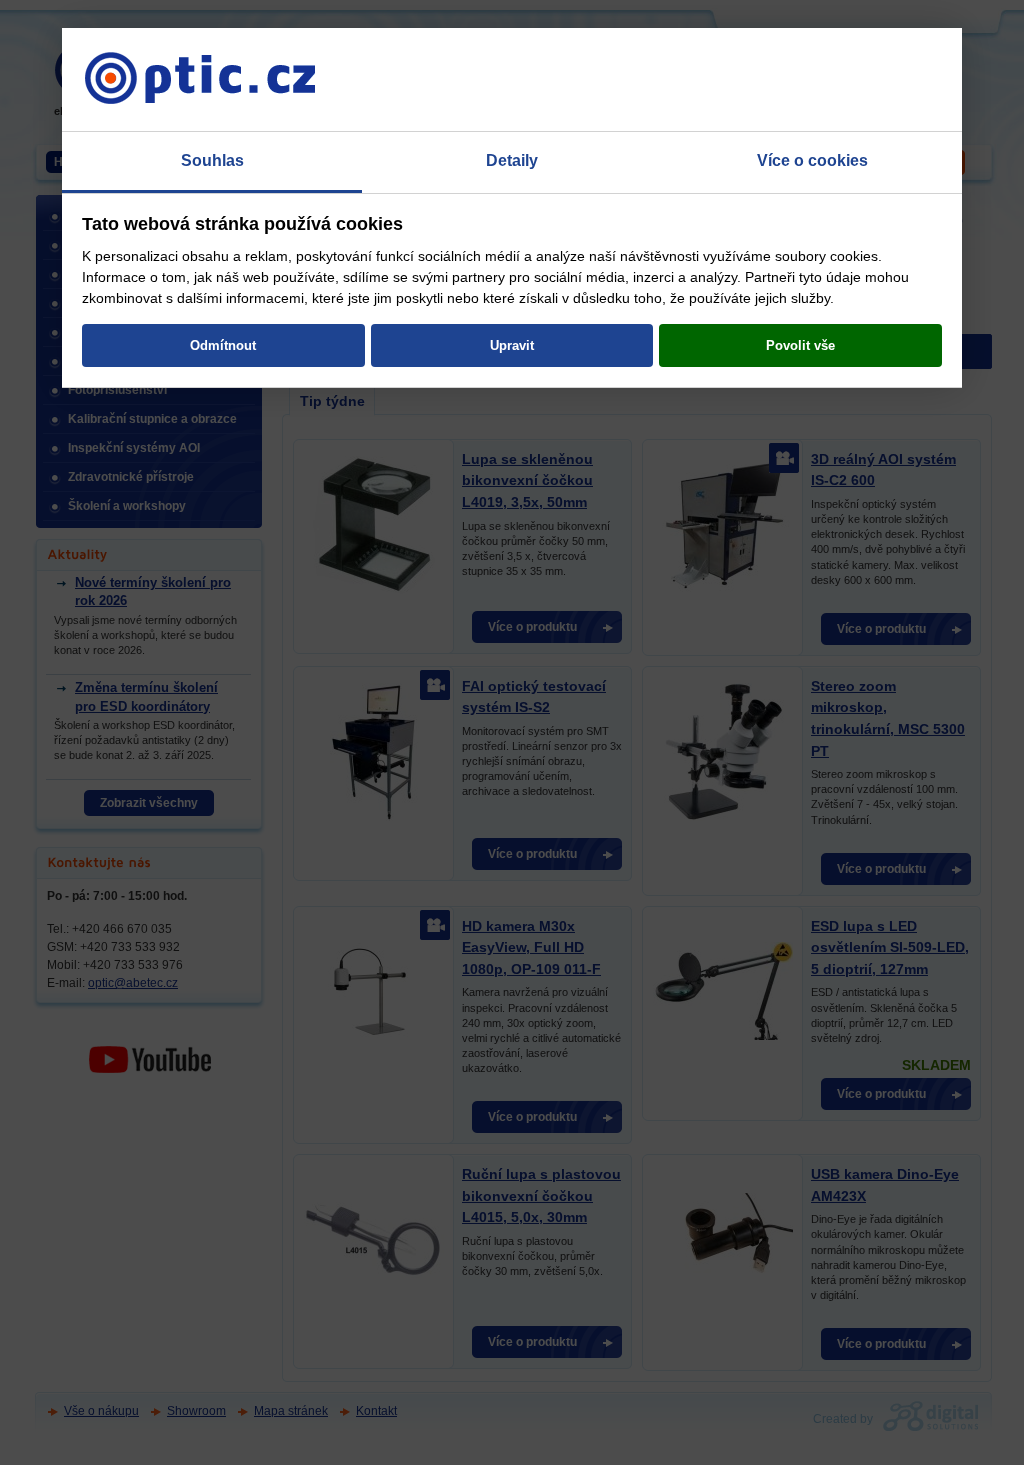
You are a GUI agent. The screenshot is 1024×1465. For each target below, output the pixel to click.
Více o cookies (812, 160)
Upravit (512, 345)
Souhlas (212, 160)
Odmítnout (223, 345)
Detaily (512, 160)
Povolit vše (800, 345)
